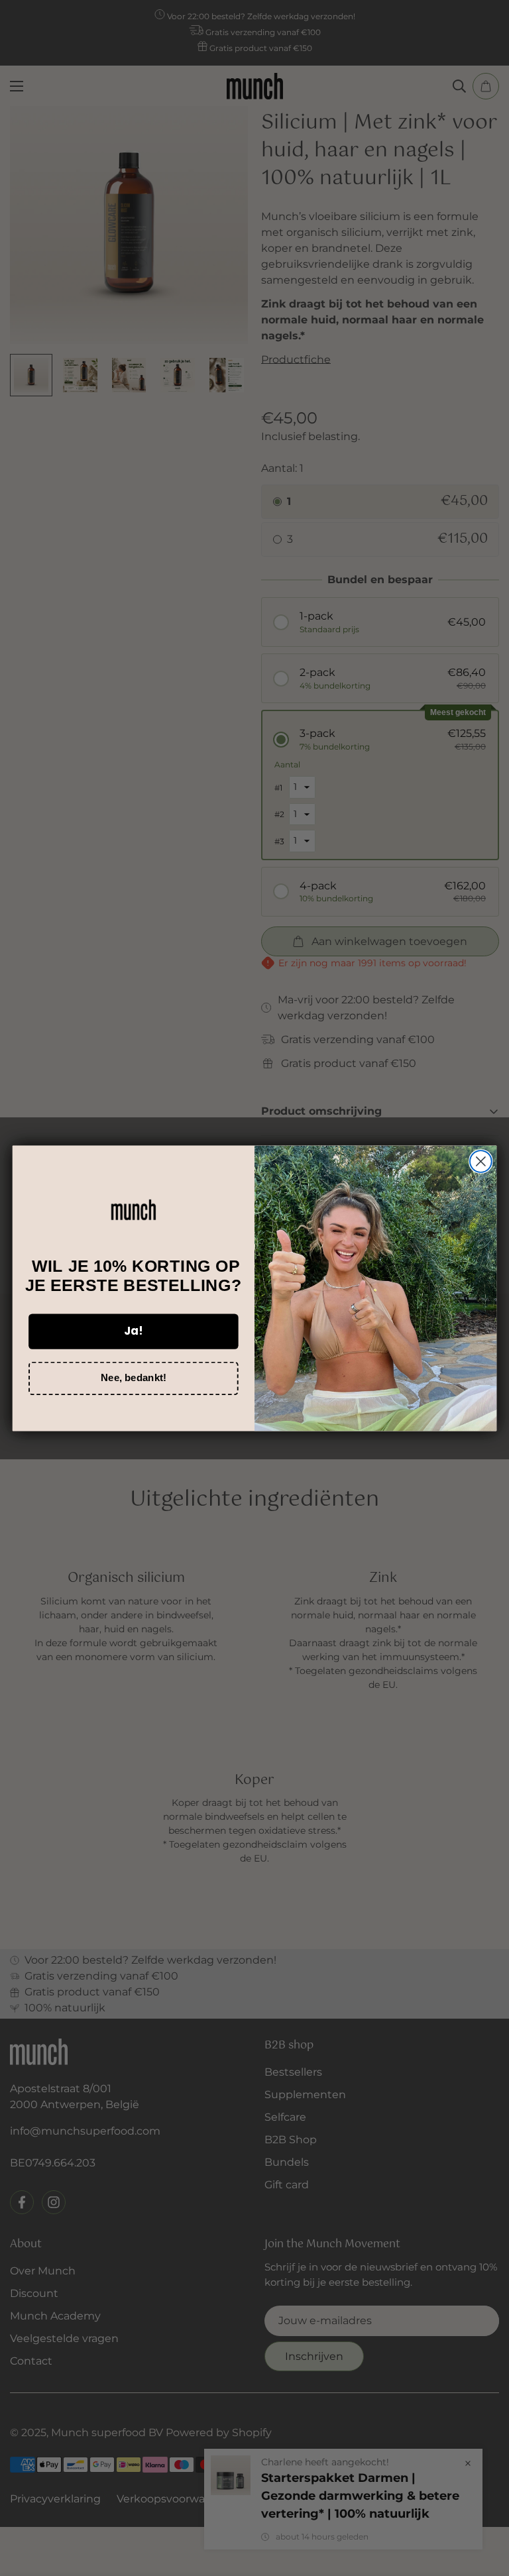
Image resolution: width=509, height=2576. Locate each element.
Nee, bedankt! (133, 1377)
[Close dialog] (481, 1161)
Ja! (134, 1330)
